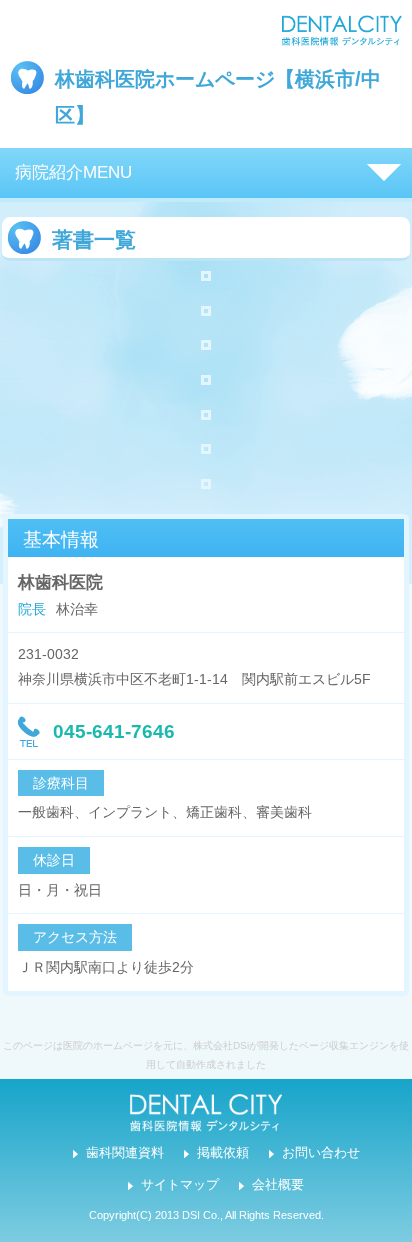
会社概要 (278, 1185)
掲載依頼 (223, 1153)
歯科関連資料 (125, 1153)
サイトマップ (180, 1185)
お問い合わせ (321, 1153)
